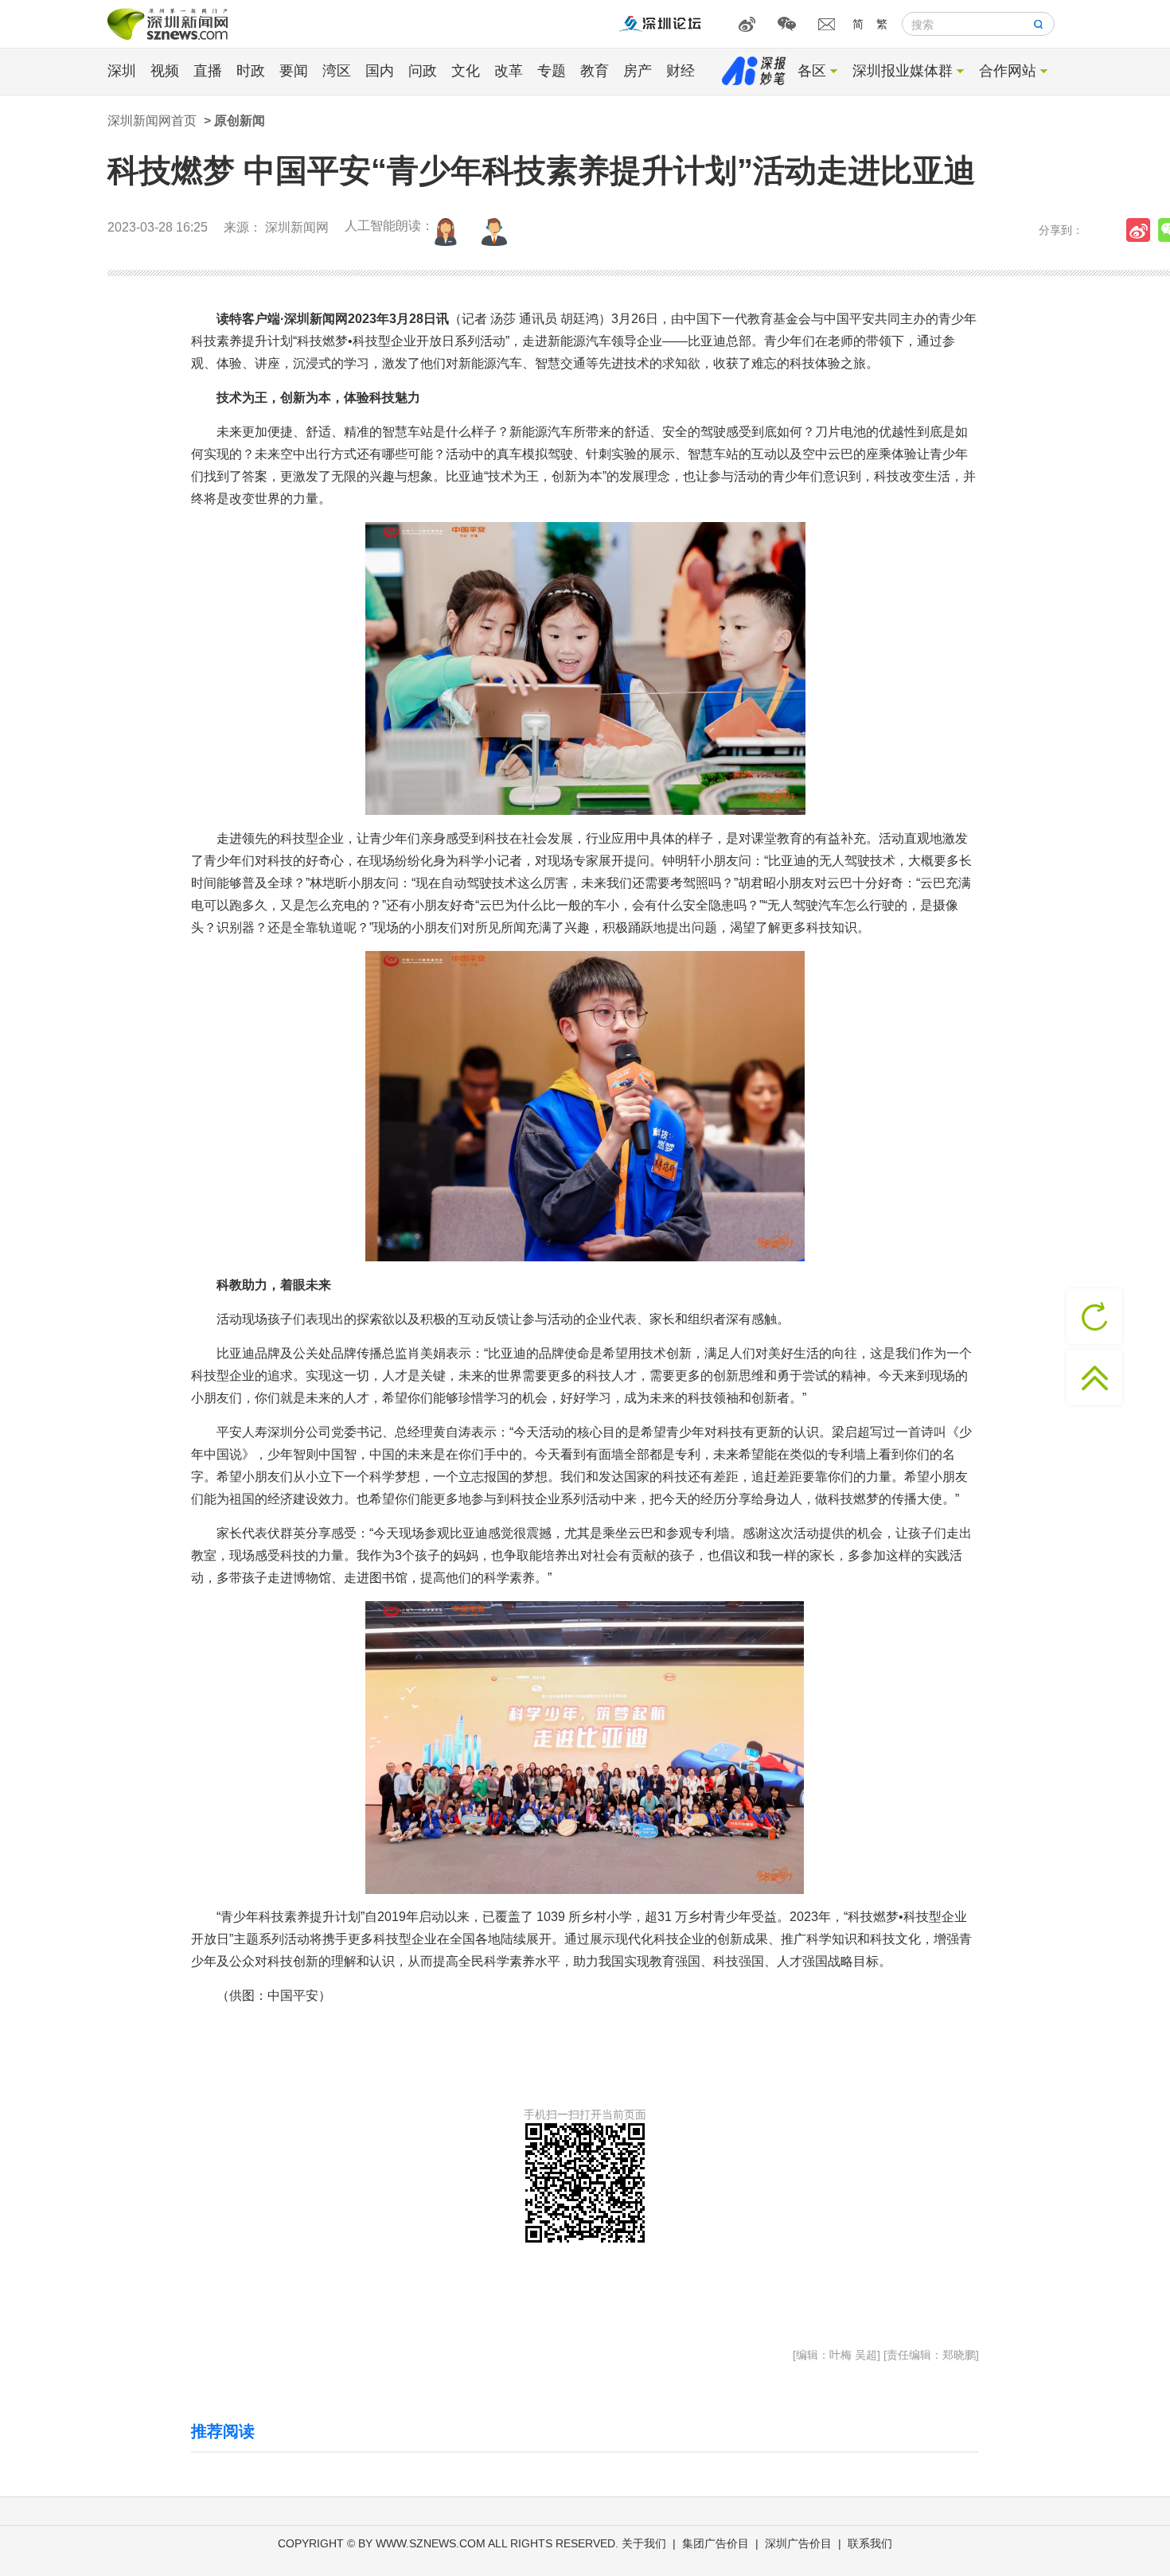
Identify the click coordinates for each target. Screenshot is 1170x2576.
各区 (812, 71)
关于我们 (644, 2543)
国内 (380, 71)
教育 (595, 71)
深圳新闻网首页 (152, 121)
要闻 (294, 71)
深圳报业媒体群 (903, 71)
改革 (509, 71)
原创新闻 (240, 121)
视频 (165, 71)
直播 (208, 71)
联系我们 (870, 2543)
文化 (466, 71)
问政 (423, 71)
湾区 (337, 71)
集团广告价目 (716, 2543)
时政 (251, 71)
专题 (552, 71)
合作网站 (1008, 71)
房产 (638, 71)
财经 (681, 71)
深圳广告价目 (798, 2543)
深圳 (122, 71)
